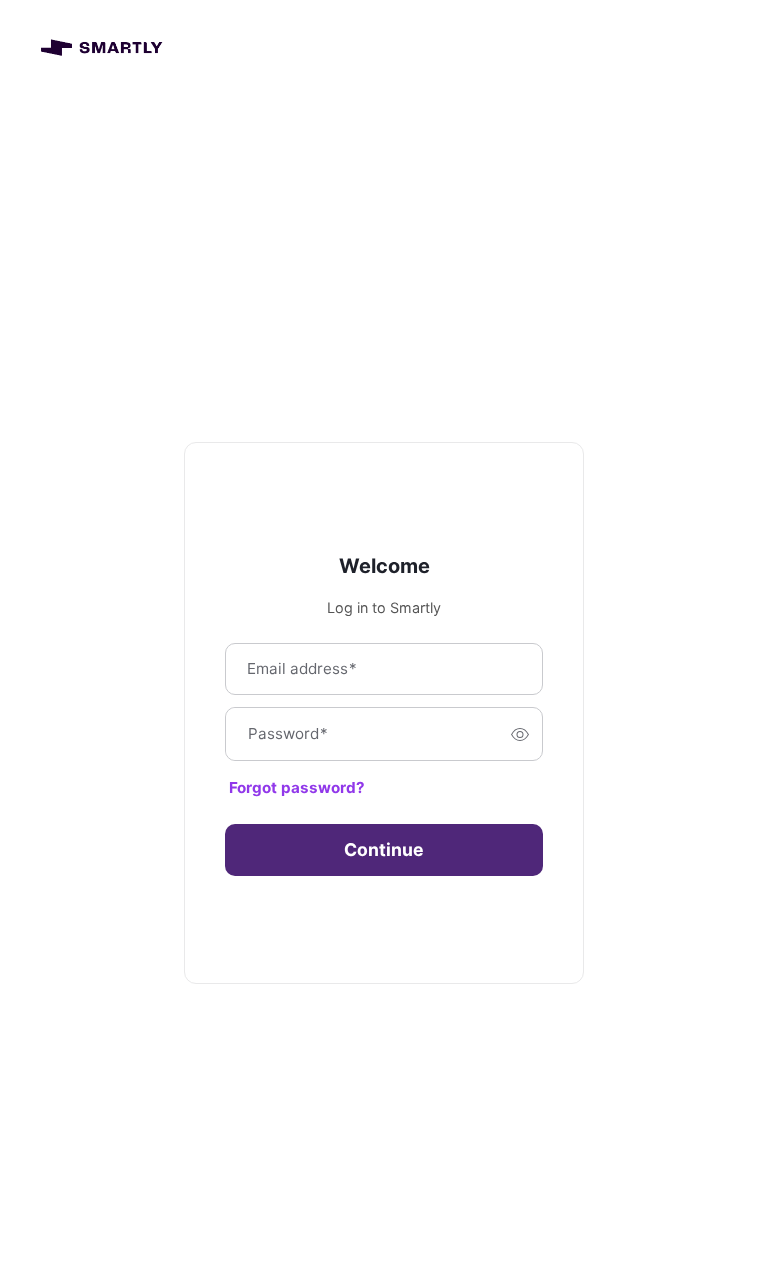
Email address (302, 669)
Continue (384, 849)
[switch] (520, 734)
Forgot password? (297, 787)
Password (288, 734)
